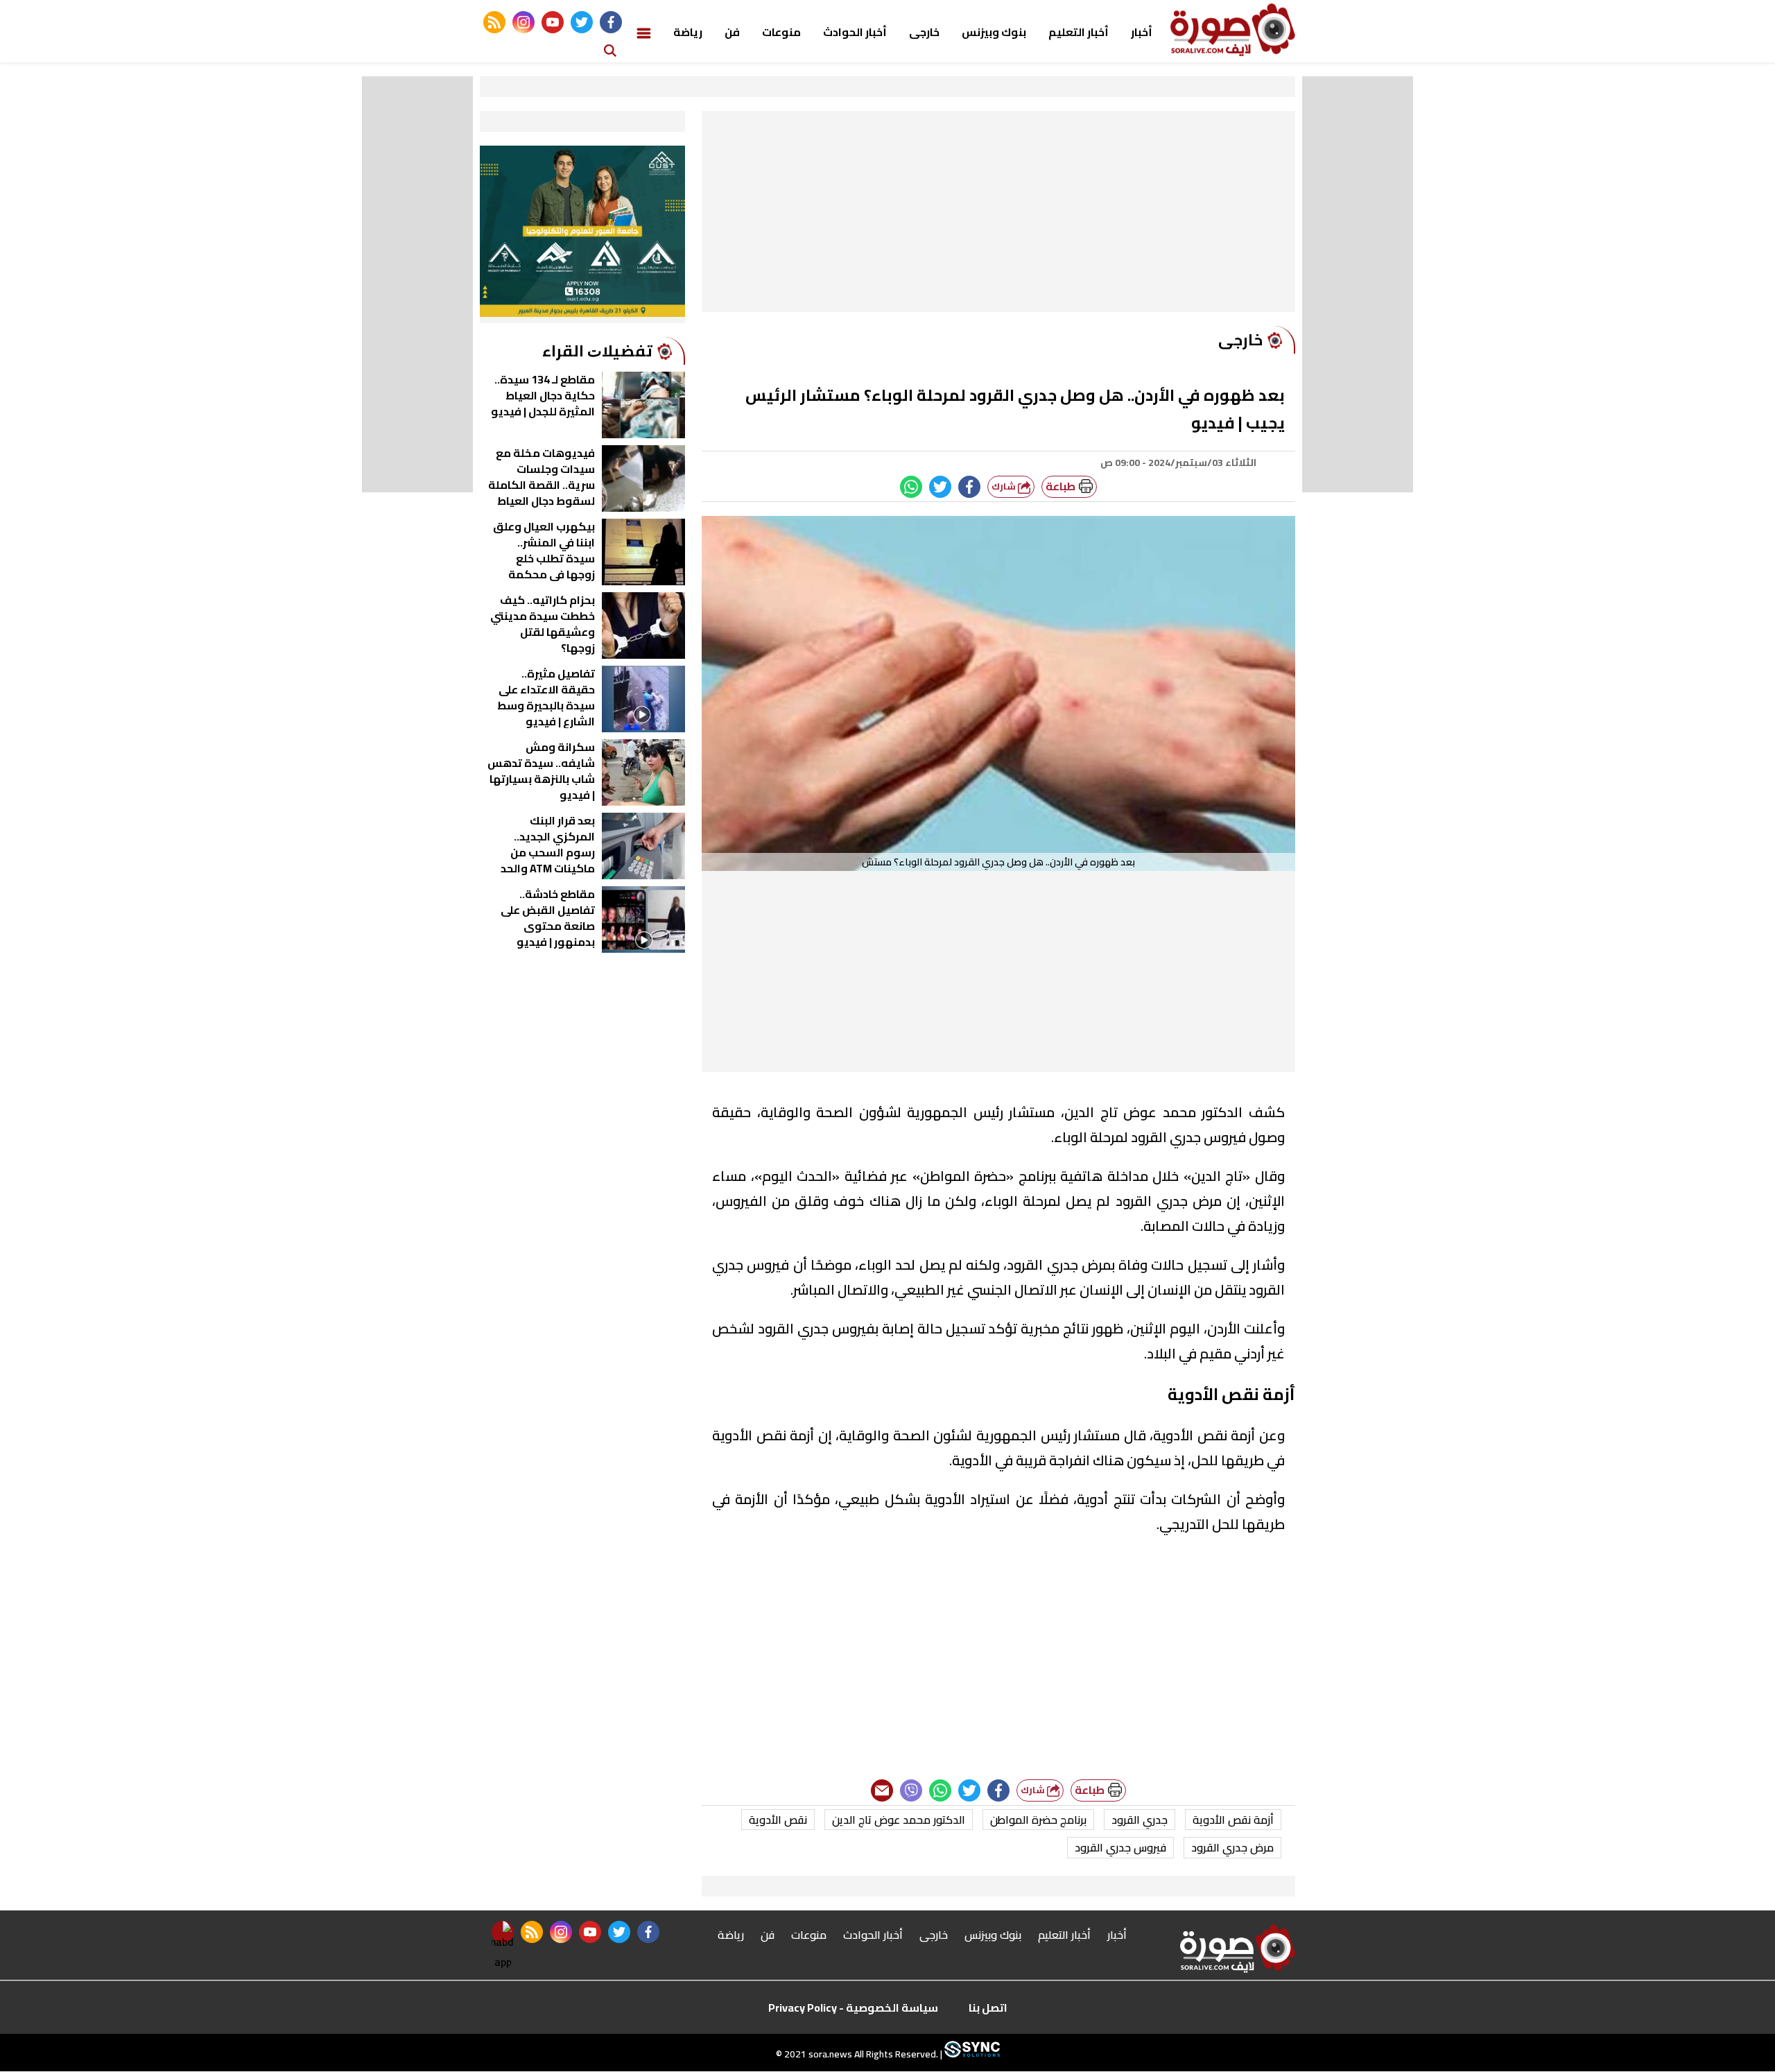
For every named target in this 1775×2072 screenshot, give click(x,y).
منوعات (781, 32)
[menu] (644, 32)
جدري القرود (1140, 1820)
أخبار (1142, 32)
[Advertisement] (998, 215)
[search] (610, 50)
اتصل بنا (988, 2008)
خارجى (924, 32)
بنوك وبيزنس (994, 32)
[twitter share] (940, 487)
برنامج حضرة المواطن (1038, 1820)
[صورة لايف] (1233, 30)
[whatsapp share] (911, 487)
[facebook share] (969, 487)
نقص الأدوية (778, 1820)
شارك (1005, 486)
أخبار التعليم (1079, 32)
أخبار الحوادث (855, 32)
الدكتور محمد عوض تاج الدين (899, 1820)
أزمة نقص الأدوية (1233, 1820)
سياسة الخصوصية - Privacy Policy (853, 2008)
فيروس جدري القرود (1120, 1847)
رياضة (688, 32)
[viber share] (911, 1790)
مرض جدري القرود (1232, 1847)
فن (732, 32)
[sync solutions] (971, 2055)
